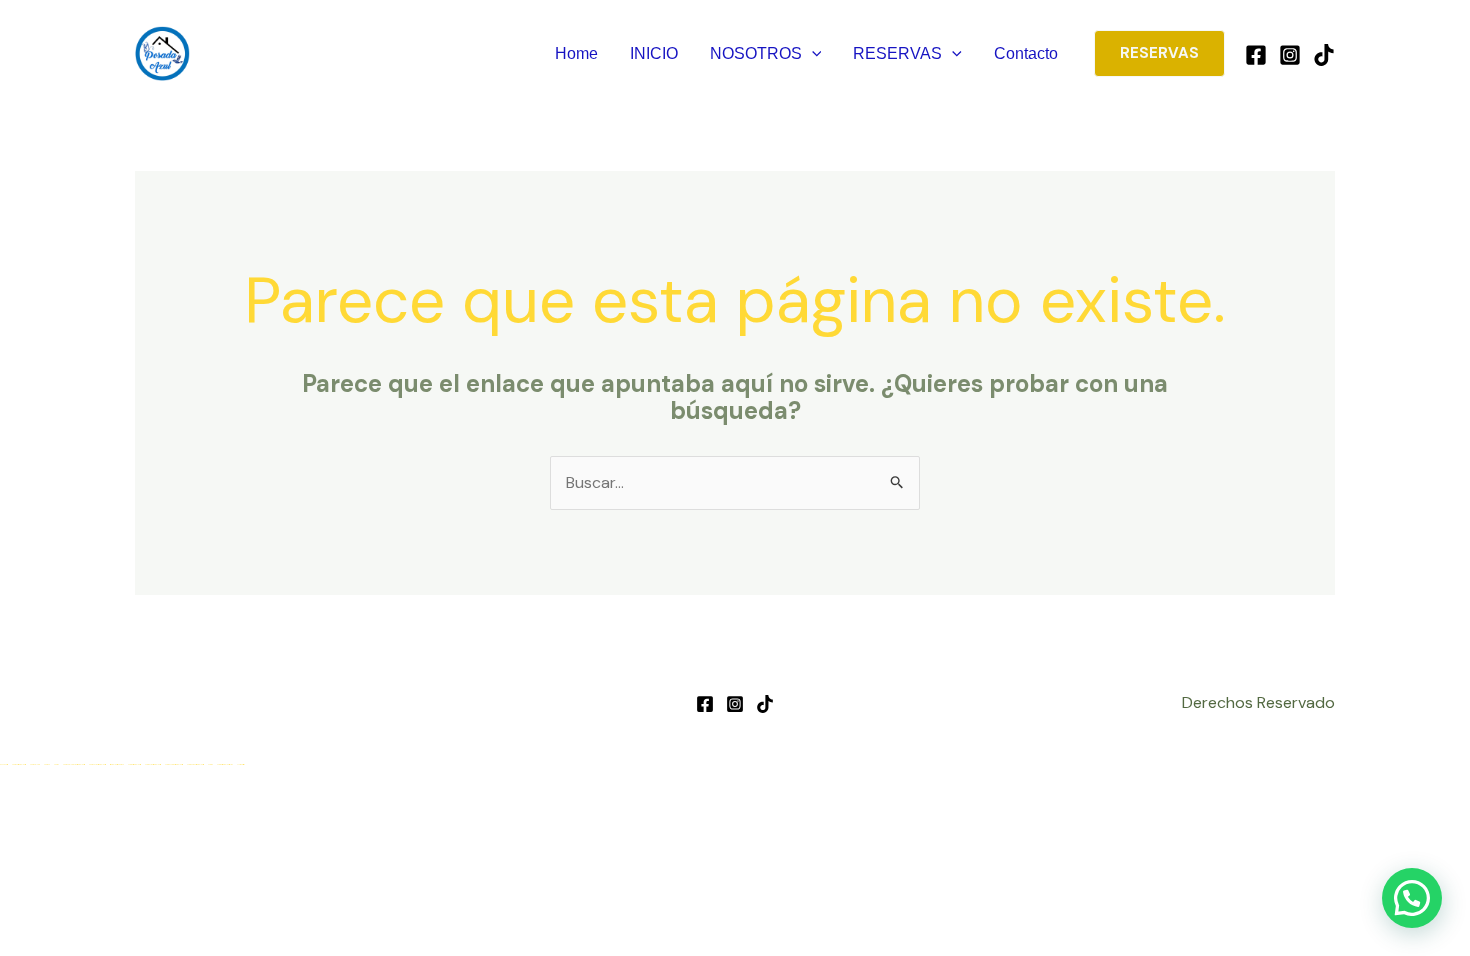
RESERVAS (897, 53)
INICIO (654, 53)
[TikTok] (1324, 55)
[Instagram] (1290, 55)
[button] (812, 54)
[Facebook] (1256, 55)
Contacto (1026, 53)
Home (576, 53)
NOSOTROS (756, 53)
